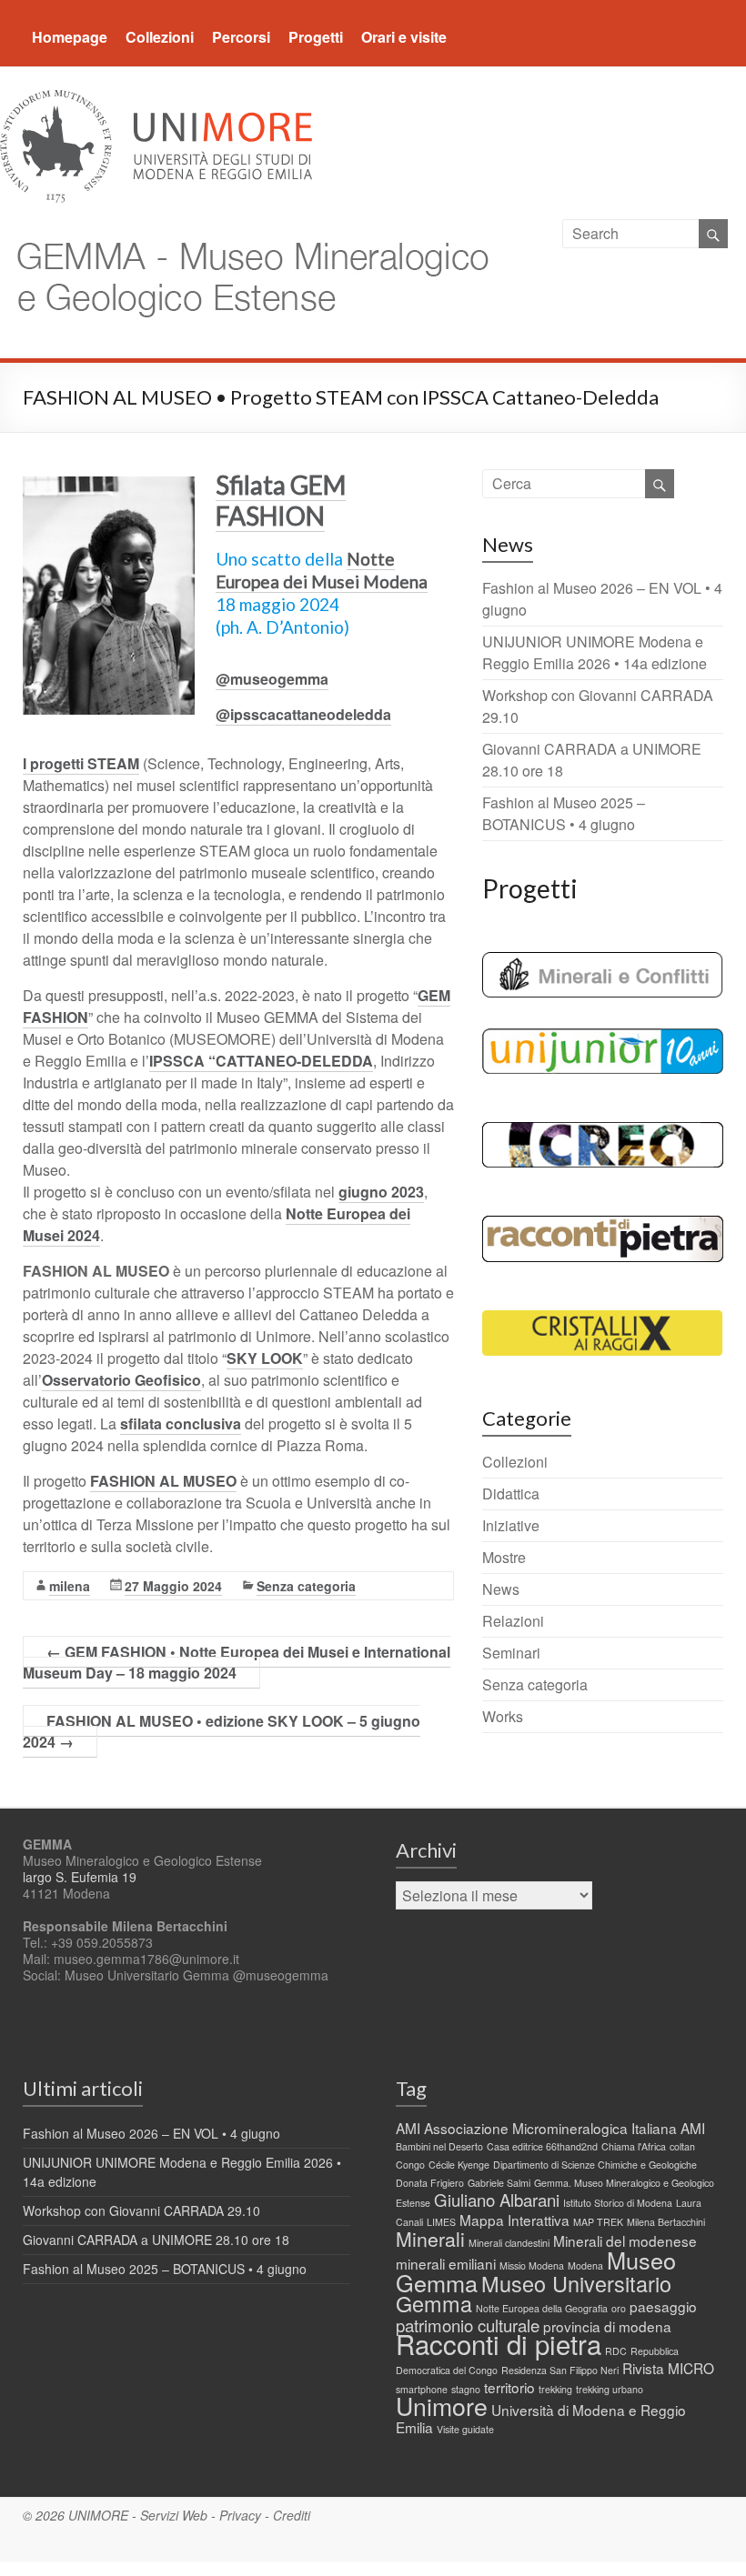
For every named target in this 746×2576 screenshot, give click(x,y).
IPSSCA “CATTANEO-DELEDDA (261, 1061)
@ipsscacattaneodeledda (303, 714)
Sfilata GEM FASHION (281, 500)
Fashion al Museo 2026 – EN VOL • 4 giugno (151, 2133)
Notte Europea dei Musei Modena (322, 570)
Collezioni (160, 37)
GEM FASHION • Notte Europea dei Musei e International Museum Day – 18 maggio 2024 (237, 1662)
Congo (410, 2165)
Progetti (316, 37)
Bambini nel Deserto (439, 2146)
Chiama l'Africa (634, 2146)
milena (70, 1586)
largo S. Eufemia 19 (80, 1877)
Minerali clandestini (509, 2243)
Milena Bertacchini (666, 2222)
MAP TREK (598, 2222)
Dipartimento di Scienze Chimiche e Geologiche (595, 2165)
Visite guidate (465, 2429)
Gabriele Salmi (499, 2183)
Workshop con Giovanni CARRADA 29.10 (141, 2210)
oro (619, 2308)
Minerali (430, 2239)
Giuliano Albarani (497, 2200)
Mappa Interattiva (514, 2220)
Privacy (240, 2515)
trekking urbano (610, 2389)
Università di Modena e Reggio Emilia (541, 2418)
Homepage (70, 37)
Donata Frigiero (430, 2183)
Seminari (511, 1653)
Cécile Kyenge (459, 2165)
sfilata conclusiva (181, 1423)
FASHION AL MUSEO (163, 1481)
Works (503, 1716)
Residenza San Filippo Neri (560, 2370)
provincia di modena (607, 2326)
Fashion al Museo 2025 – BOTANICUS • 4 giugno (564, 813)
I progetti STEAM (81, 763)
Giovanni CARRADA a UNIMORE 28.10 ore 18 (156, 2240)
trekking (555, 2389)
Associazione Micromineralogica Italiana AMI (565, 2128)
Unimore (442, 2406)
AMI (408, 2128)
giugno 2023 (381, 1192)
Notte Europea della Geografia (542, 2308)
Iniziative (511, 1525)
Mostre (504, 1557)
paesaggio (663, 2306)
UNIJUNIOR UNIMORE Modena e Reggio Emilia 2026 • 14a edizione (595, 652)
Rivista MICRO (668, 2368)
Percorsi (241, 37)
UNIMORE (98, 2515)
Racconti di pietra (499, 2343)
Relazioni (513, 1621)
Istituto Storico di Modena (618, 2203)
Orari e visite (404, 37)
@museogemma (272, 679)
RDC (616, 2351)
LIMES (441, 2222)
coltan (682, 2146)
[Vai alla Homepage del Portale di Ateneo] (156, 100)
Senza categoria (306, 1586)
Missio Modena (532, 2265)
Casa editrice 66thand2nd (542, 2146)
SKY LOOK (265, 1358)
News (501, 1589)
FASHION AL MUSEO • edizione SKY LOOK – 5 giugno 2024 (222, 1731)
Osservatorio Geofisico (121, 1380)
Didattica (511, 1493)
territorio (509, 2387)
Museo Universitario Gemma (534, 2293)
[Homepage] (248, 230)
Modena (585, 2265)
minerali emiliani (446, 2263)
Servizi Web (174, 2515)
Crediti (292, 2515)
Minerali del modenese (625, 2240)
